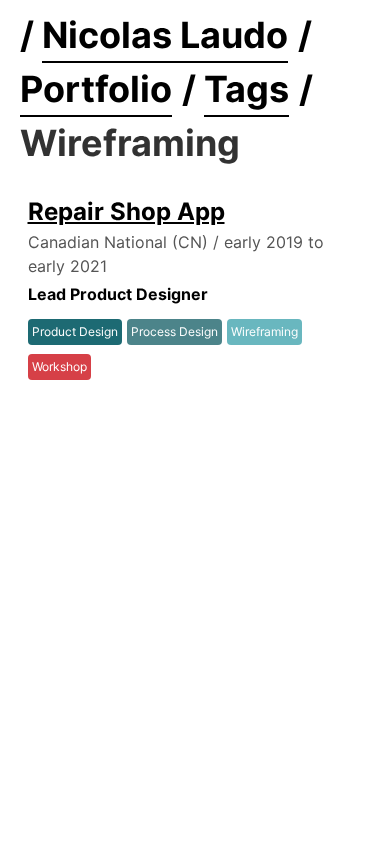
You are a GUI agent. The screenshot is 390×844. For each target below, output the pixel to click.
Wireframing (264, 331)
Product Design (75, 331)
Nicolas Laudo (165, 35)
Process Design (174, 331)
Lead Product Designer (118, 294)
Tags (246, 89)
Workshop (59, 366)
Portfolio (96, 89)
